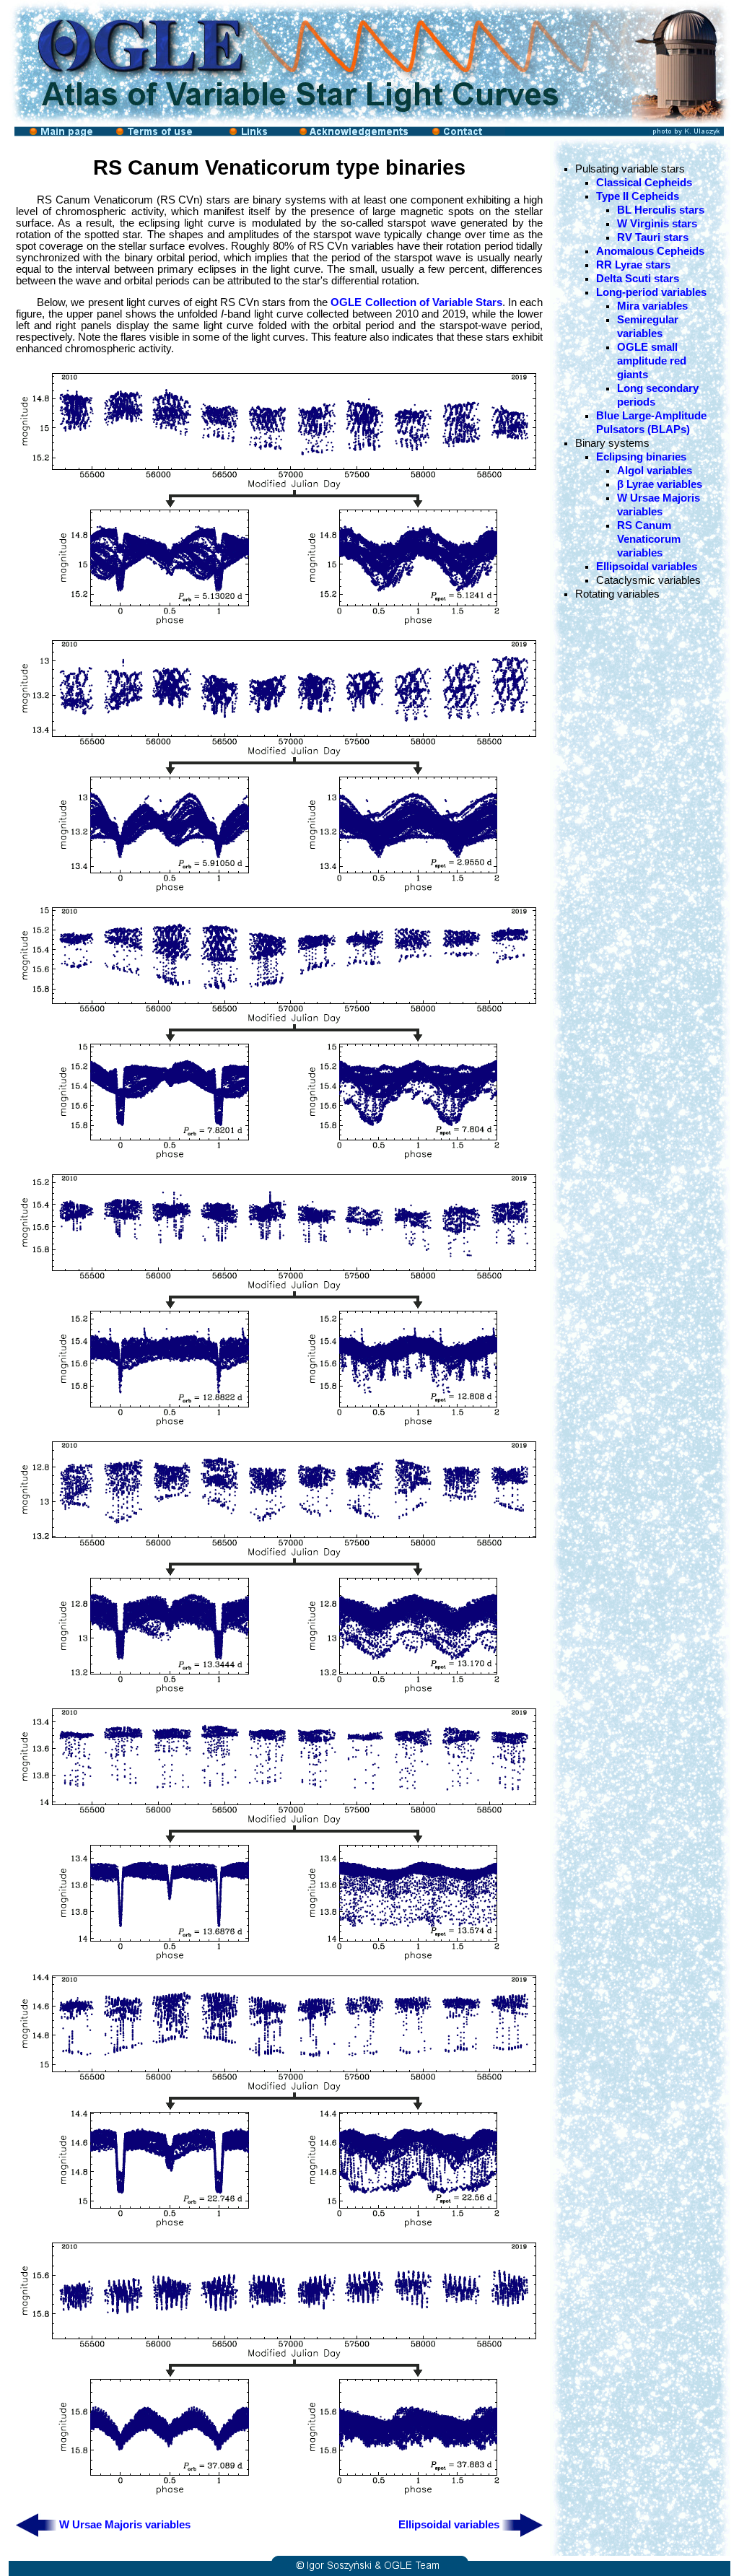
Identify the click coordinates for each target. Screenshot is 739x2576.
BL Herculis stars (661, 210)
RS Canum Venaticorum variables (649, 539)
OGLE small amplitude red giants (652, 361)
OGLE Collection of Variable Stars (416, 302)
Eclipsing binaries (641, 457)
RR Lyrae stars (633, 265)
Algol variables (655, 471)
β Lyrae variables (660, 484)
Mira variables (652, 306)
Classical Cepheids (644, 183)
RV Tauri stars (653, 237)
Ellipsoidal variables (449, 2525)
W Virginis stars (657, 224)
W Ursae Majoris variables (125, 2525)
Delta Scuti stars (638, 279)
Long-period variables (651, 292)
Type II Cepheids (638, 196)
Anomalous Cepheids (650, 251)
